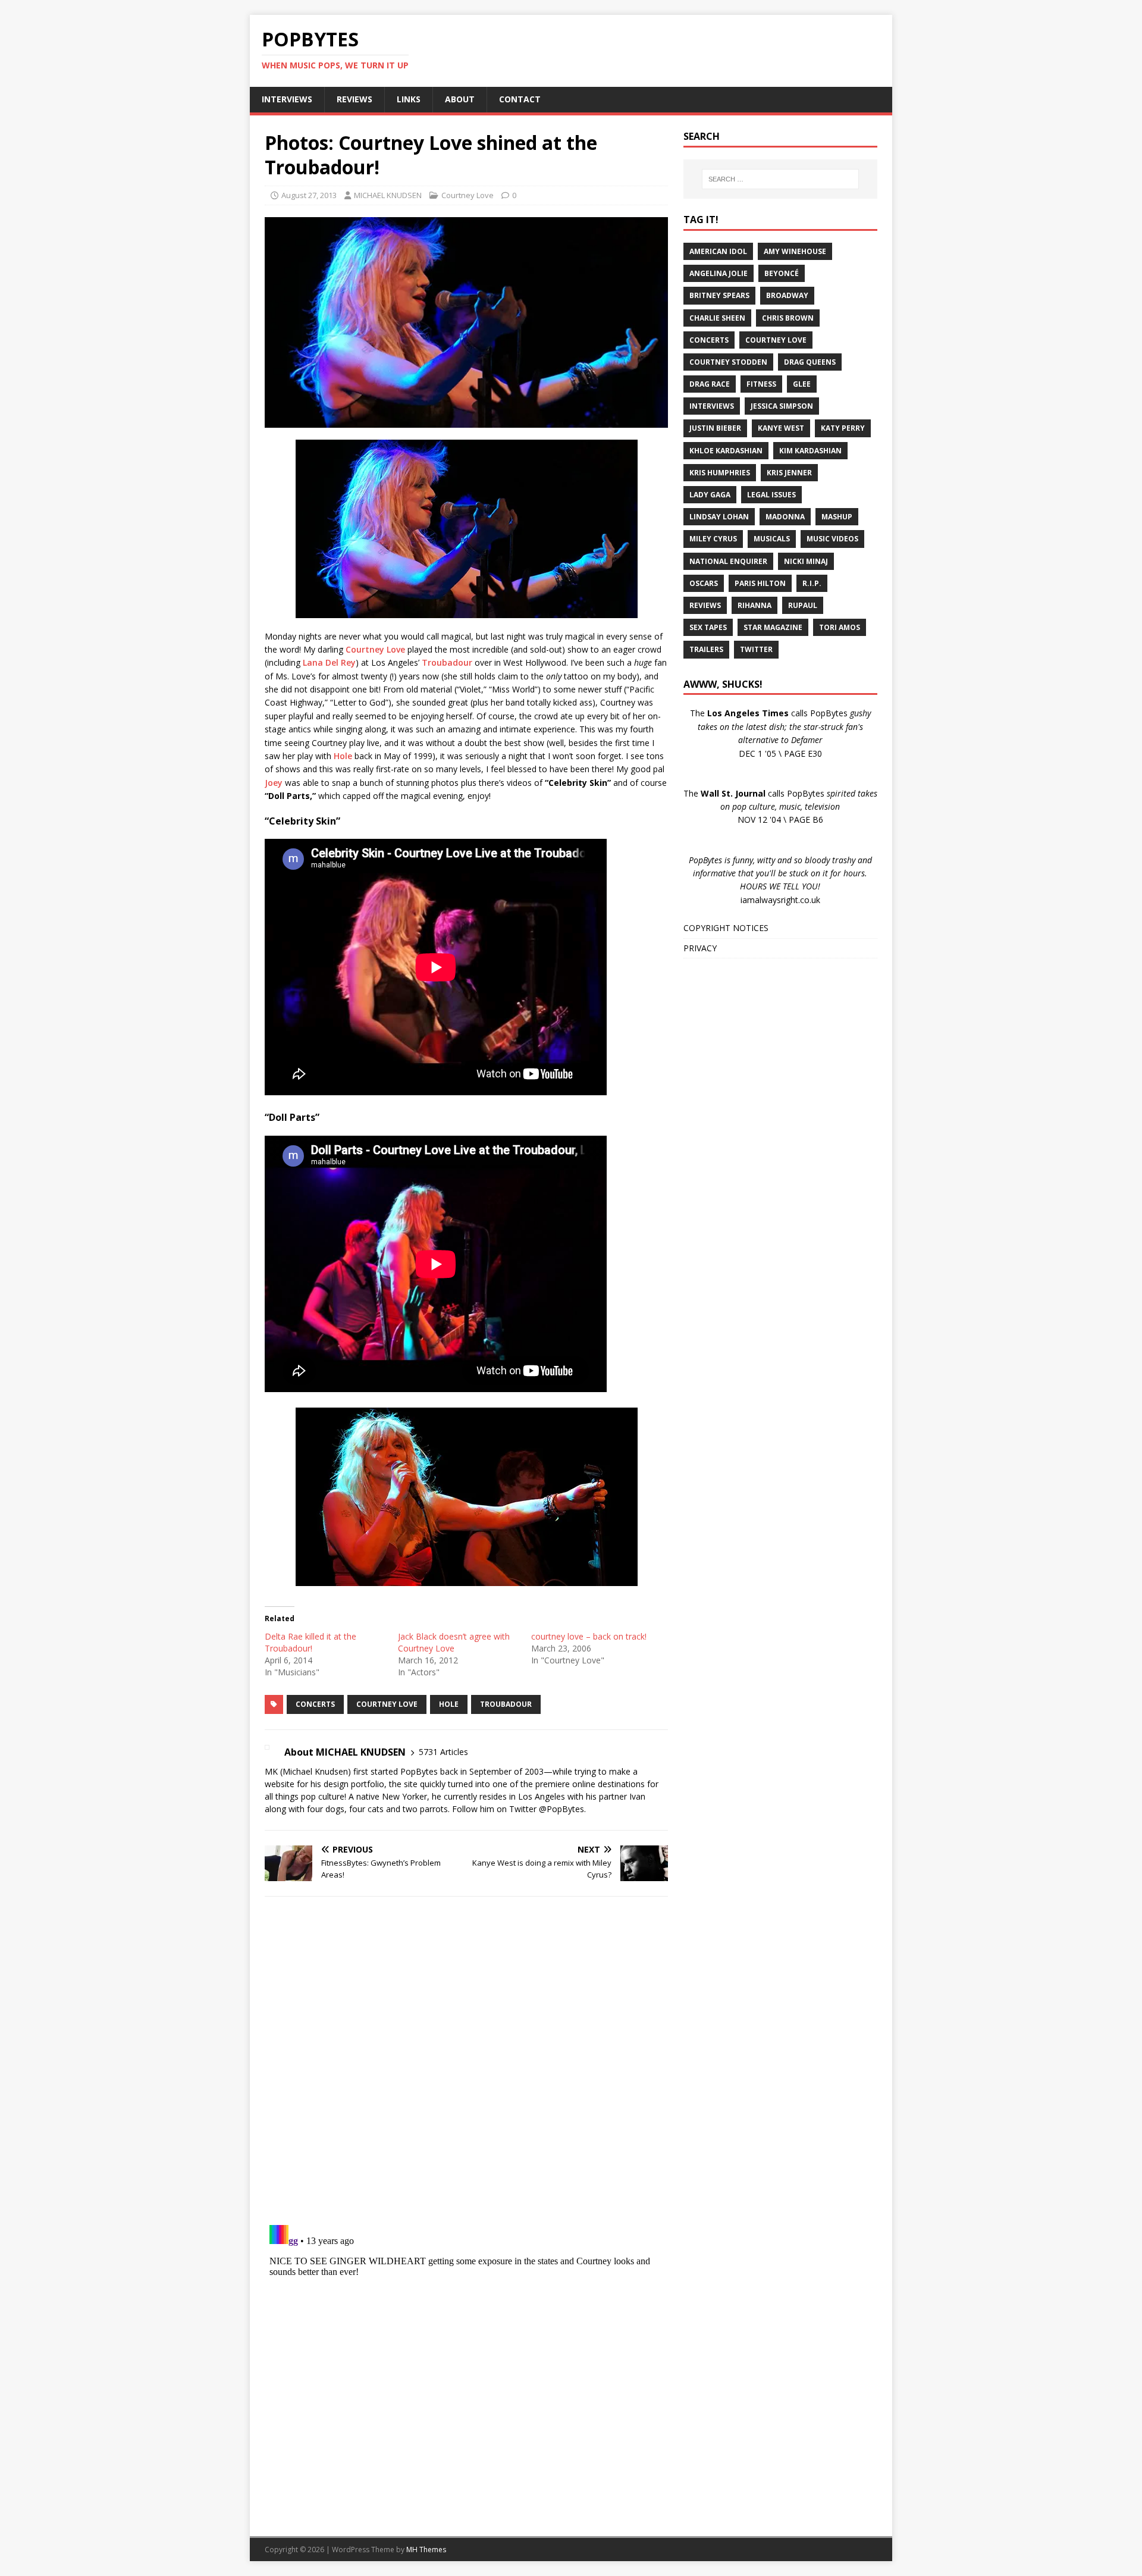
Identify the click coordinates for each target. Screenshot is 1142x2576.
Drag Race (710, 384)
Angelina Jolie (719, 273)
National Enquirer (728, 561)
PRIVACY (700, 948)
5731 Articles (443, 1752)
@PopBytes (561, 1809)
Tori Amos (840, 627)
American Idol (718, 251)
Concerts (315, 1704)
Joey (274, 783)
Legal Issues (771, 495)
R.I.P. (812, 583)
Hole (343, 756)
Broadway (787, 295)
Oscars (704, 583)
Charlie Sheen (717, 318)
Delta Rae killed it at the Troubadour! (310, 1642)
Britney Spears (719, 295)
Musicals (772, 539)
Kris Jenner (789, 473)
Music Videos (832, 539)
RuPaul (803, 605)
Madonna (785, 517)
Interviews (712, 406)
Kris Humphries (720, 473)
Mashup (837, 517)
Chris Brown (788, 318)
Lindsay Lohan (719, 517)
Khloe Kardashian (726, 451)
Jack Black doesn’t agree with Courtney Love (454, 1642)
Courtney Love (468, 195)
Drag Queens (810, 362)
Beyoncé (782, 273)
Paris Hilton (760, 583)
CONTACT (520, 99)
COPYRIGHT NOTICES (726, 928)
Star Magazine (773, 627)
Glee (802, 384)
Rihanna (754, 605)
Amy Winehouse (795, 251)
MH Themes (426, 2550)
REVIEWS (354, 99)
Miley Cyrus (713, 539)
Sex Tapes (708, 627)
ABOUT (460, 99)
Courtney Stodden (728, 362)
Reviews (705, 605)
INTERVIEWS (287, 99)
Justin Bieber (715, 428)
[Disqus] (466, 2060)
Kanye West (781, 428)
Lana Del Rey (329, 662)
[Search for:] (780, 179)
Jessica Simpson (782, 406)
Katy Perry (843, 428)
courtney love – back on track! (589, 1636)
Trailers (706, 649)
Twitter (756, 649)
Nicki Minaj (806, 561)
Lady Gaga (710, 495)
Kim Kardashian (810, 451)
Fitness (761, 384)
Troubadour (447, 662)
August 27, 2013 (309, 195)
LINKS (409, 99)
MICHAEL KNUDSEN (388, 195)
